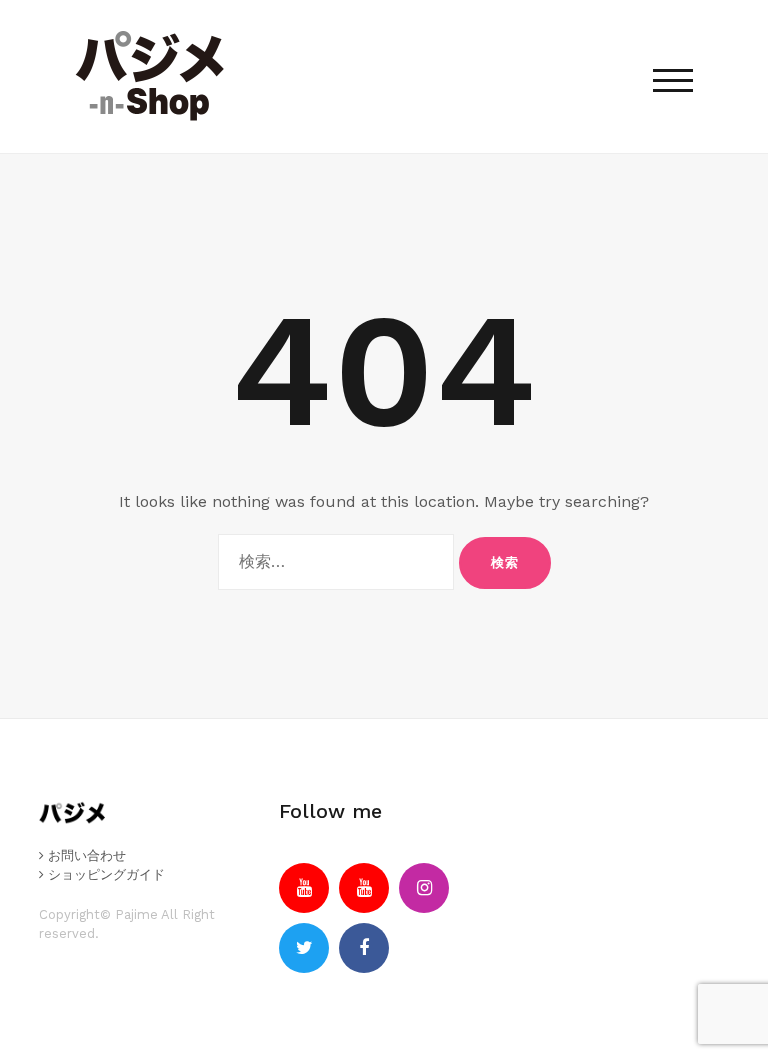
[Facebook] (364, 948)
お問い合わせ (85, 855)
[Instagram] (424, 888)
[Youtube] (304, 888)
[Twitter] (304, 948)
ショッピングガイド (104, 874)
